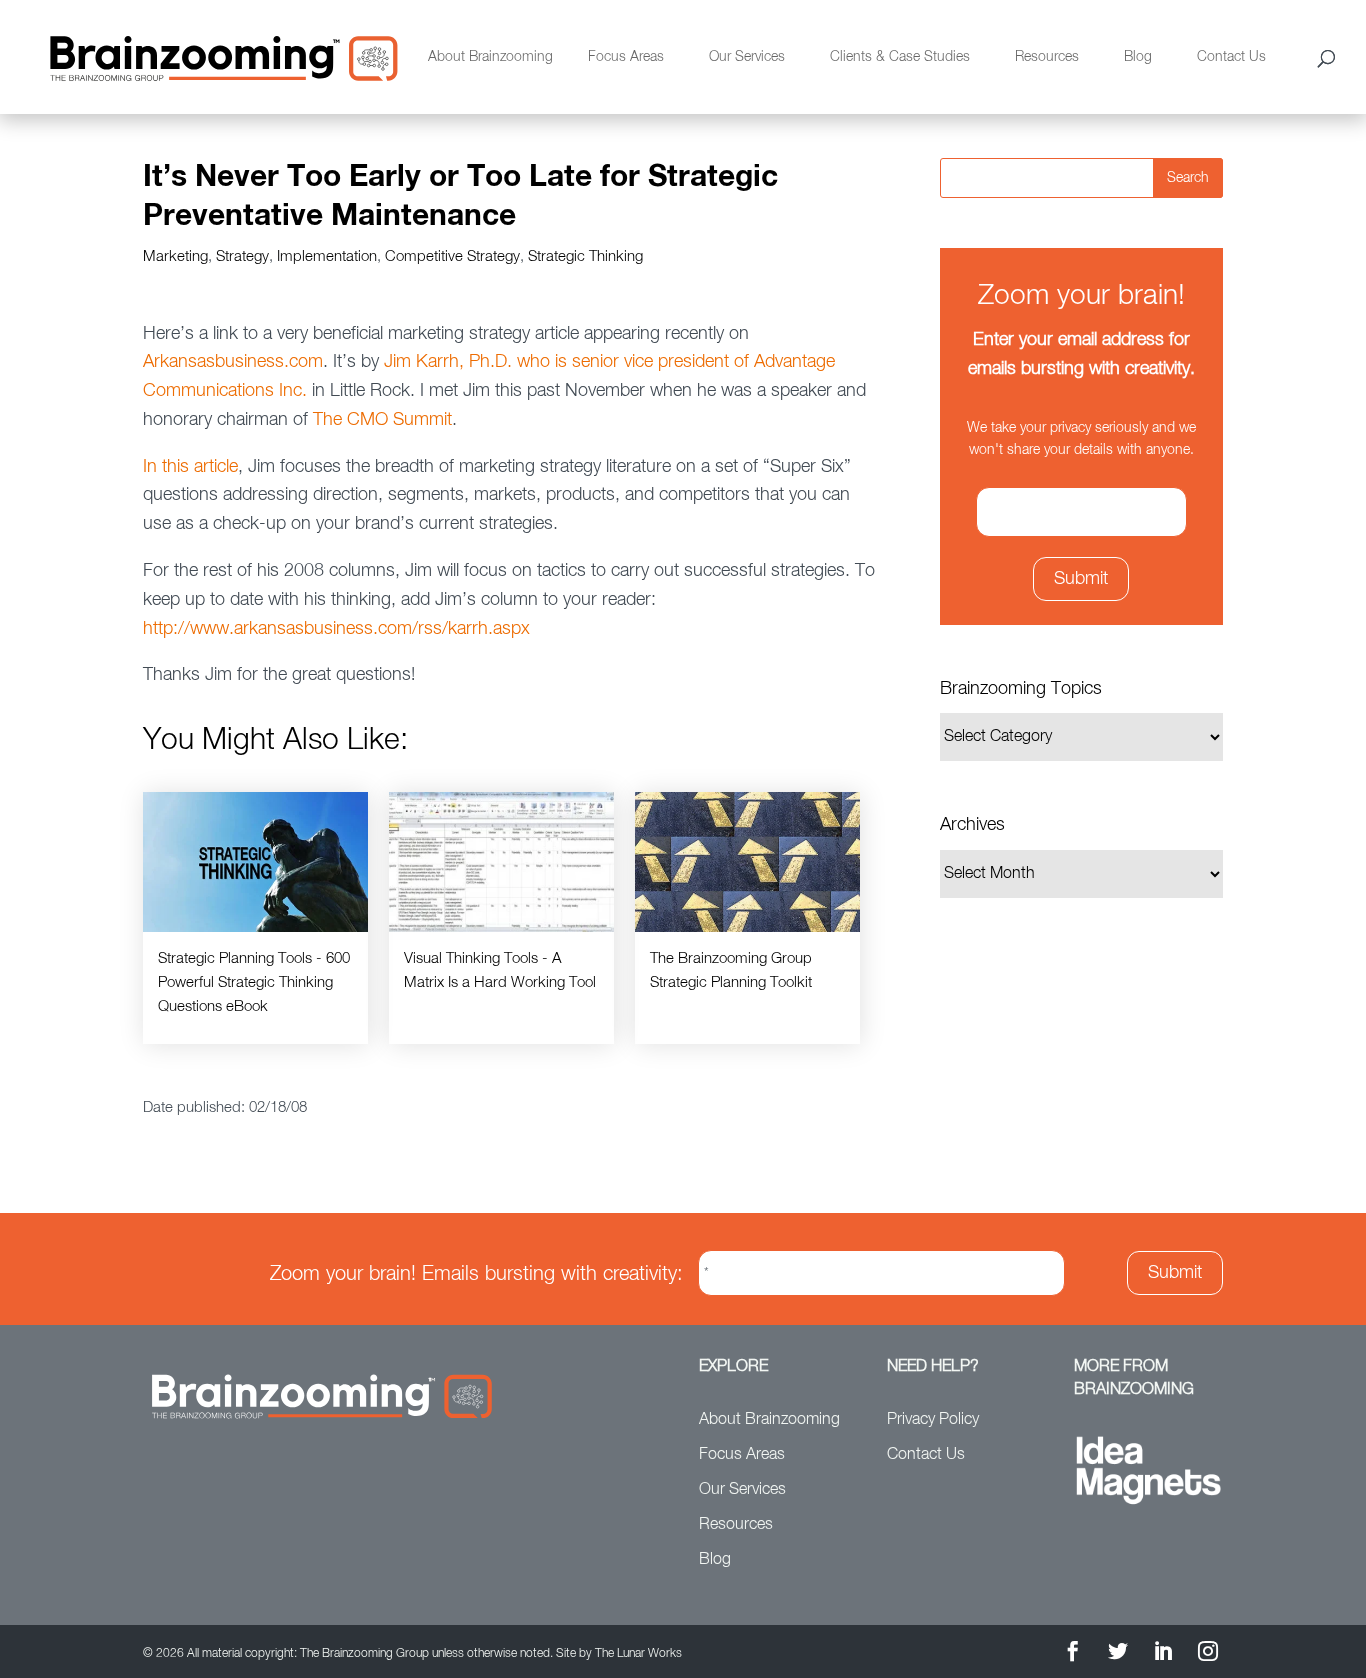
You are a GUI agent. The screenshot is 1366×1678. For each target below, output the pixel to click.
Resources (1047, 57)
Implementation (327, 256)
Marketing (175, 256)
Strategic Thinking (585, 256)
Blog (1138, 57)
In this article (190, 467)
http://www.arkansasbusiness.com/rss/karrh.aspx (336, 629)
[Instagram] (1208, 1654)
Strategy (242, 256)
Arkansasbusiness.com (233, 362)
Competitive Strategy (452, 256)
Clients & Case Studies (900, 57)
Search (1188, 178)
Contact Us (1231, 57)
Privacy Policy (933, 1420)
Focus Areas (626, 57)
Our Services (747, 57)
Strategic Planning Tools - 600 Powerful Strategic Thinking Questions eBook (254, 982)
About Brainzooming (490, 57)
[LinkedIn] (1163, 1654)
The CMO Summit (382, 420)
